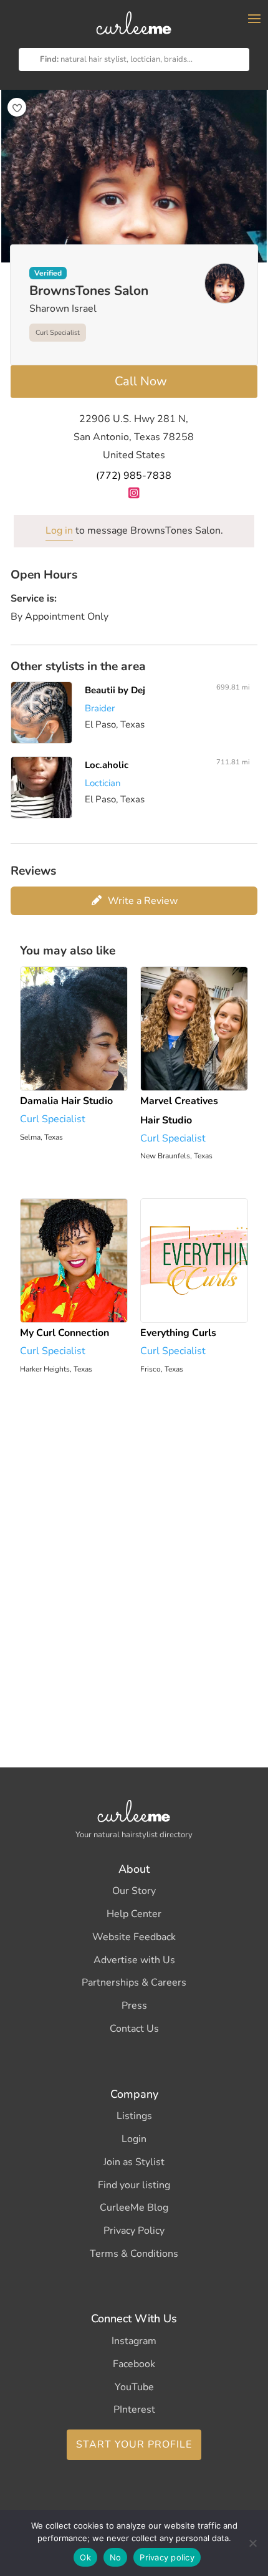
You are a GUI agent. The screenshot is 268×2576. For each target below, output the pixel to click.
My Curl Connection (65, 1333)
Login (134, 2139)
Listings (134, 2116)
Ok (85, 2557)
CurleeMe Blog (134, 2208)
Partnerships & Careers (134, 1982)
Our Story (134, 1891)
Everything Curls (178, 1333)
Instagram (134, 2341)
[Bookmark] (17, 107)
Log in (59, 531)
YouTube (134, 2387)
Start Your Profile (134, 2444)
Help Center (134, 1914)
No (116, 2557)
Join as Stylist (134, 2162)
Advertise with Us (134, 1960)
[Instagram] (134, 493)
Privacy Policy (134, 2231)
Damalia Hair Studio (66, 1101)
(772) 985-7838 (134, 476)
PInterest (134, 2410)
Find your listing (134, 2185)
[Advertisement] (134, 1564)
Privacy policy (167, 2557)
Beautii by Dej (115, 690)
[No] (252, 2543)
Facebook (134, 2364)
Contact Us (134, 2029)
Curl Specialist (58, 333)
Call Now (141, 381)
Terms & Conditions (134, 2254)
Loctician (103, 783)
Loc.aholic (107, 765)
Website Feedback (134, 1937)
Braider (100, 708)
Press (134, 2006)
